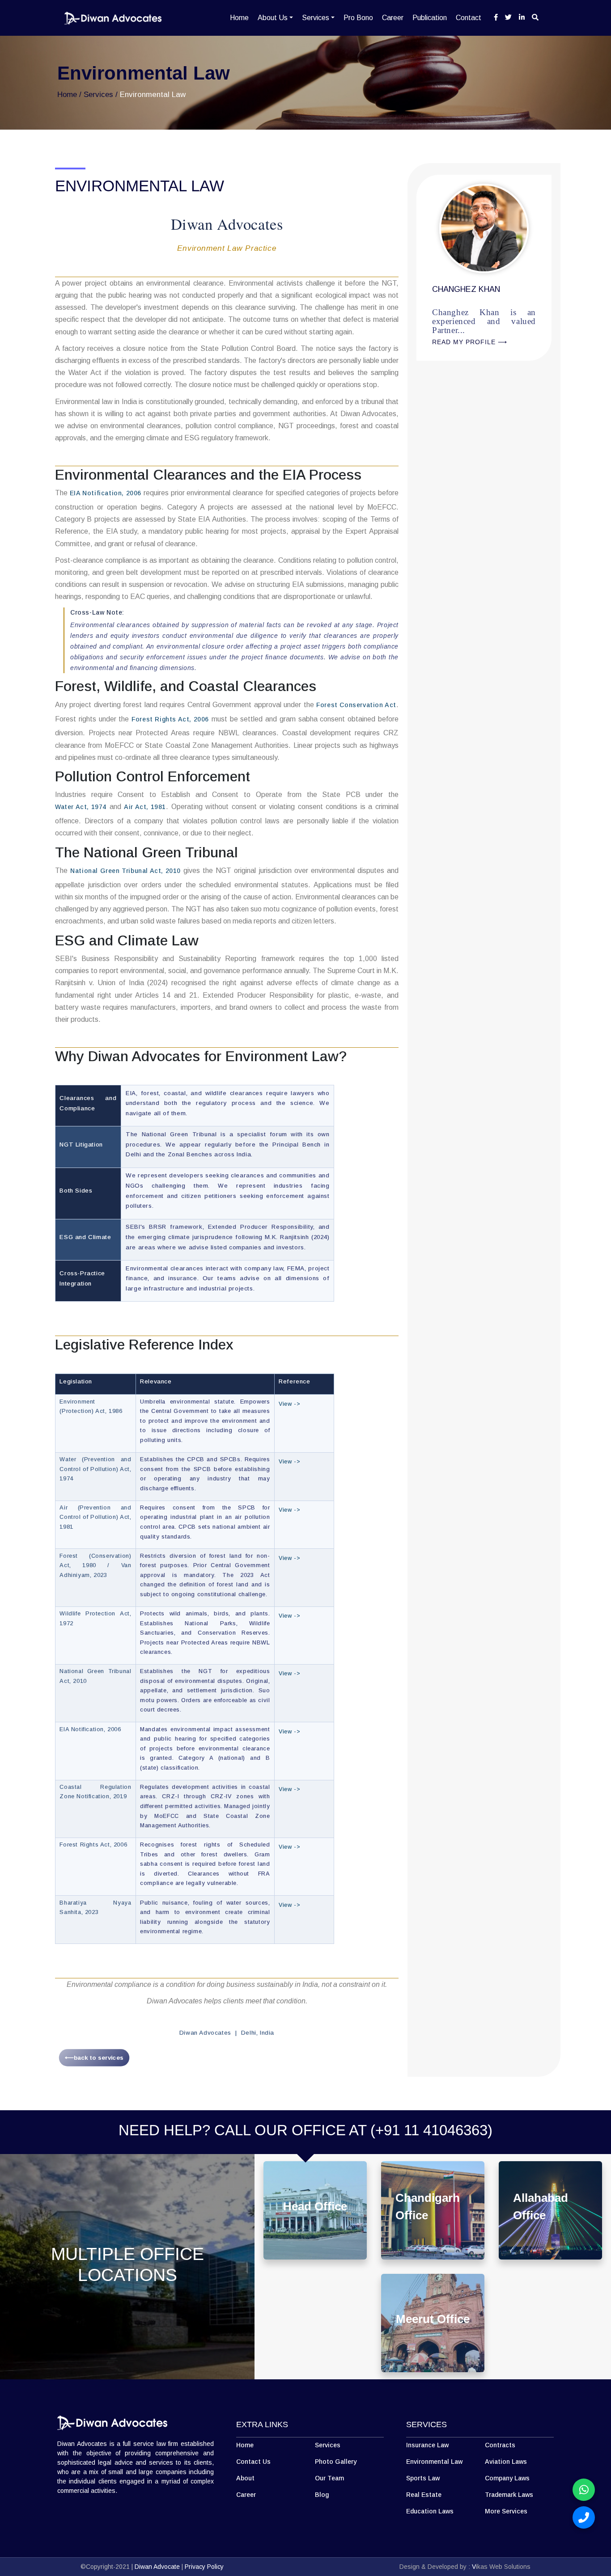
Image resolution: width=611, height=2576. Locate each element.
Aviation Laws (506, 2462)
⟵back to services (94, 2057)
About (245, 2478)
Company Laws (507, 2478)
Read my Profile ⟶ (457, 489)
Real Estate (424, 2495)
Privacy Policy (204, 2567)
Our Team (329, 2478)
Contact (469, 18)
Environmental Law (434, 2462)
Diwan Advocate (157, 2567)
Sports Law (423, 2478)
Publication (430, 18)
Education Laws (430, 2511)
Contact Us (253, 2462)
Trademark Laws (509, 2495)
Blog (322, 2495)
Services (316, 18)
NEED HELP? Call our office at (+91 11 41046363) (305, 2130)
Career (393, 18)
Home (239, 18)
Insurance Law (427, 2445)
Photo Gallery (336, 2462)
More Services (506, 2511)
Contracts (500, 2445)
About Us (273, 18)
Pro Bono (358, 18)
